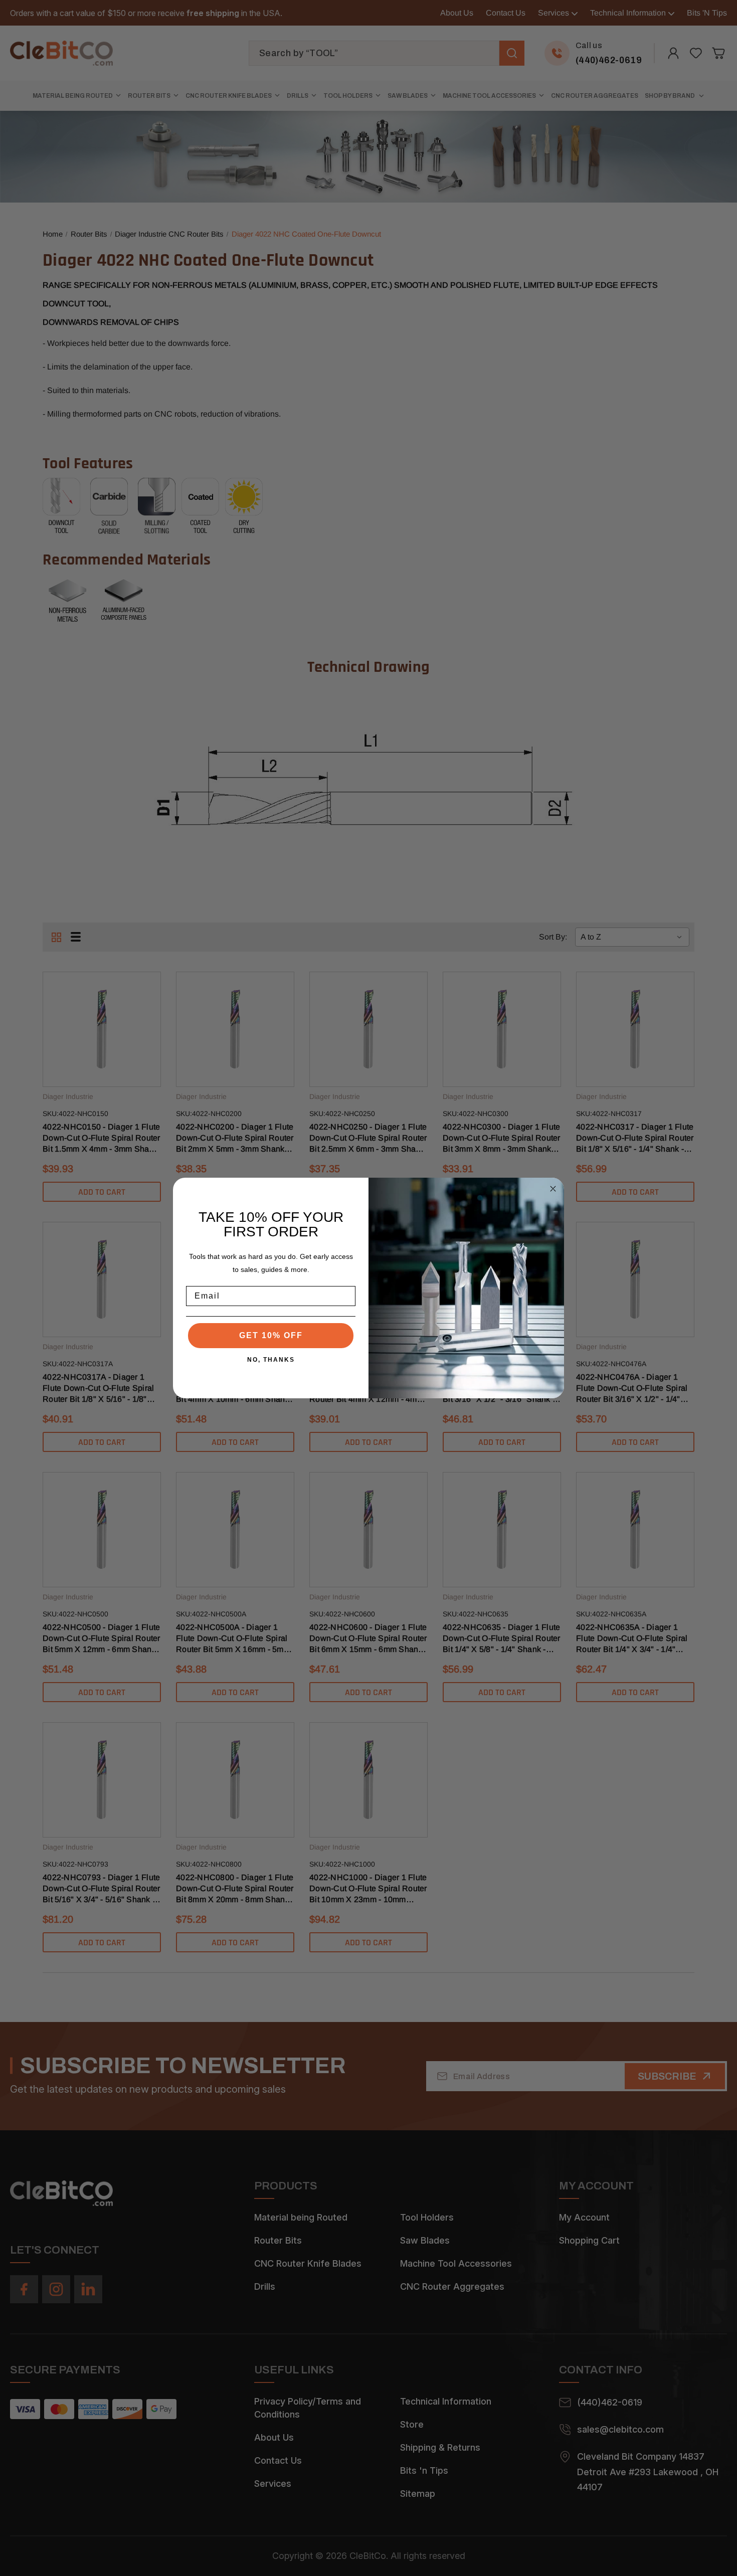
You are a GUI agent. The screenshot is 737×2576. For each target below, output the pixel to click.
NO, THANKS (271, 1360)
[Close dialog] (553, 1189)
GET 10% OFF (271, 1335)
